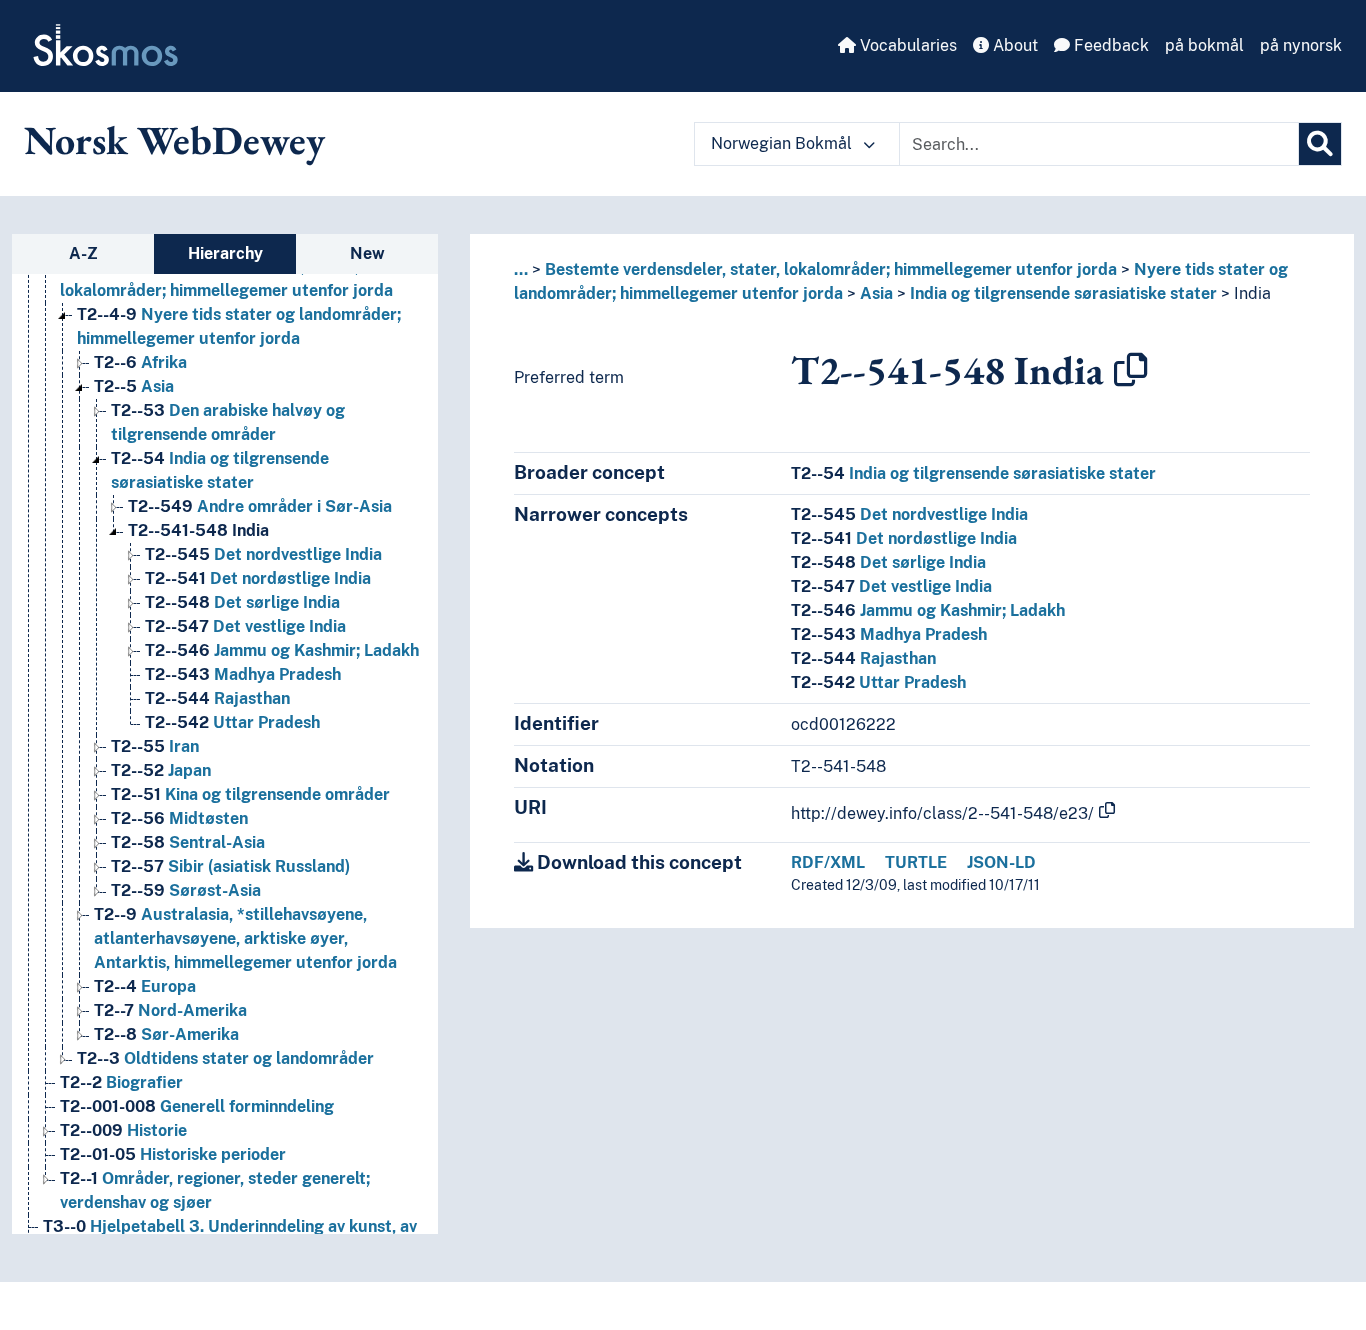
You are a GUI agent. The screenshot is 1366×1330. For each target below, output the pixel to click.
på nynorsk (1301, 45)
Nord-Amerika (170, 1010)
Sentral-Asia (188, 842)
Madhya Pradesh (243, 674)
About (1013, 45)
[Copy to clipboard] (1131, 370)
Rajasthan (217, 698)
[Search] (1320, 144)
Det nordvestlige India (263, 554)
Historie (123, 1130)
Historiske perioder (173, 1154)
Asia (134, 386)
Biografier (121, 1082)
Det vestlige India (245, 626)
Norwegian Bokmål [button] (783, 143)
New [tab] (367, 253)
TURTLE (916, 862)
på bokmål (1204, 45)
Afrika (140, 362)
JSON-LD (1001, 862)
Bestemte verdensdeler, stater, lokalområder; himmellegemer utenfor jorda (831, 269)
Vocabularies (906, 45)
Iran (155, 746)
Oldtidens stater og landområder (225, 1058)
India (198, 530)
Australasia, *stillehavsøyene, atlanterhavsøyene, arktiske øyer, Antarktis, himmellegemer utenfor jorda (245, 938)
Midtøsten (179, 818)
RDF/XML (828, 862)
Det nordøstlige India (258, 578)
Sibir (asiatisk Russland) (230, 866)
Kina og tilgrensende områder (250, 794)
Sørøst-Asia (186, 890)
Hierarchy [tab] (225, 253)
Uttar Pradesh (232, 722)
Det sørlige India (242, 602)
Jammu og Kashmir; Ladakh (282, 650)
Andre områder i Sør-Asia (260, 506)
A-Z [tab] (83, 253)
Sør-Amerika (166, 1034)
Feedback (1109, 45)
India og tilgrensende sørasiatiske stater (1063, 293)
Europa (145, 986)
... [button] (521, 269)
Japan (161, 770)
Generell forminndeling (197, 1106)
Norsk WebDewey (174, 140)
